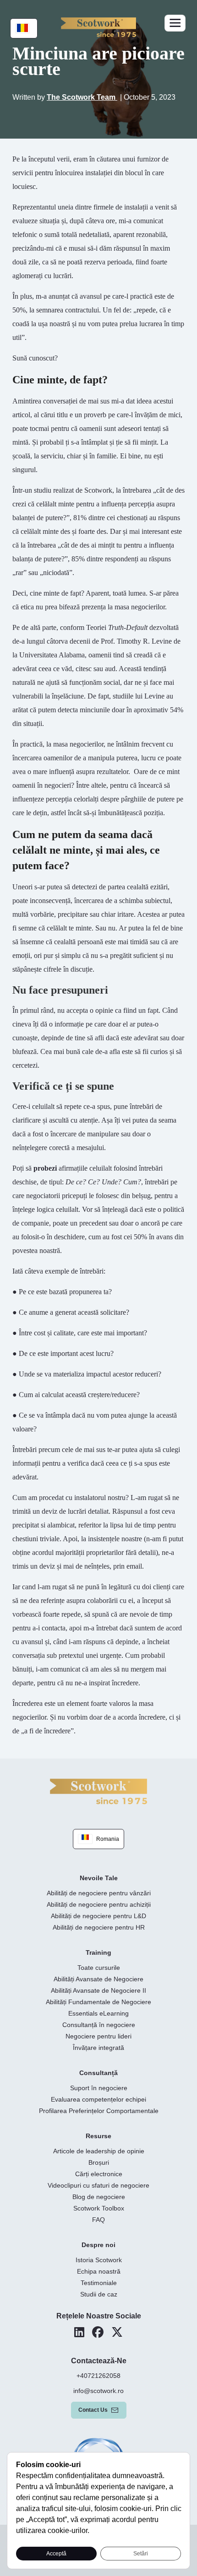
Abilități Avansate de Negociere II (98, 1990)
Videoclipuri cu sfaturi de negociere (98, 2185)
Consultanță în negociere (99, 2025)
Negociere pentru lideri (98, 2036)
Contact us (93, 2410)
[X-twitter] (117, 2332)
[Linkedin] (79, 2332)
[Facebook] (98, 2332)
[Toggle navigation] (175, 23)
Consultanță (98, 2073)
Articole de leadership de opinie (99, 2151)
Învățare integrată (98, 2048)
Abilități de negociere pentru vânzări (99, 1893)
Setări (141, 2554)
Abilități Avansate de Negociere (98, 1979)
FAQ (98, 2220)
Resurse (98, 2136)
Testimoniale (99, 2283)
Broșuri (99, 2162)
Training (98, 1952)
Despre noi (98, 2245)
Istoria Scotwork (99, 2260)
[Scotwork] (98, 1791)
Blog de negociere (99, 2197)
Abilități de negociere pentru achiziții (99, 1904)
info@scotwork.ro (98, 2391)
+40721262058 (98, 2376)
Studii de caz (99, 2294)
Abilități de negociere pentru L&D (98, 1916)
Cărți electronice (99, 2174)
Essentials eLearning (98, 2013)
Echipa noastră (99, 2271)
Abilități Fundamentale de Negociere (98, 2002)
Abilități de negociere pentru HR (99, 1927)
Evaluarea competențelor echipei (98, 2099)
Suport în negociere (99, 2088)
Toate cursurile (99, 1968)
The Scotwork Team (82, 97)
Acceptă (56, 2554)
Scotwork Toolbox (99, 2208)
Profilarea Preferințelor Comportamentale (99, 2111)
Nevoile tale (99, 1878)
